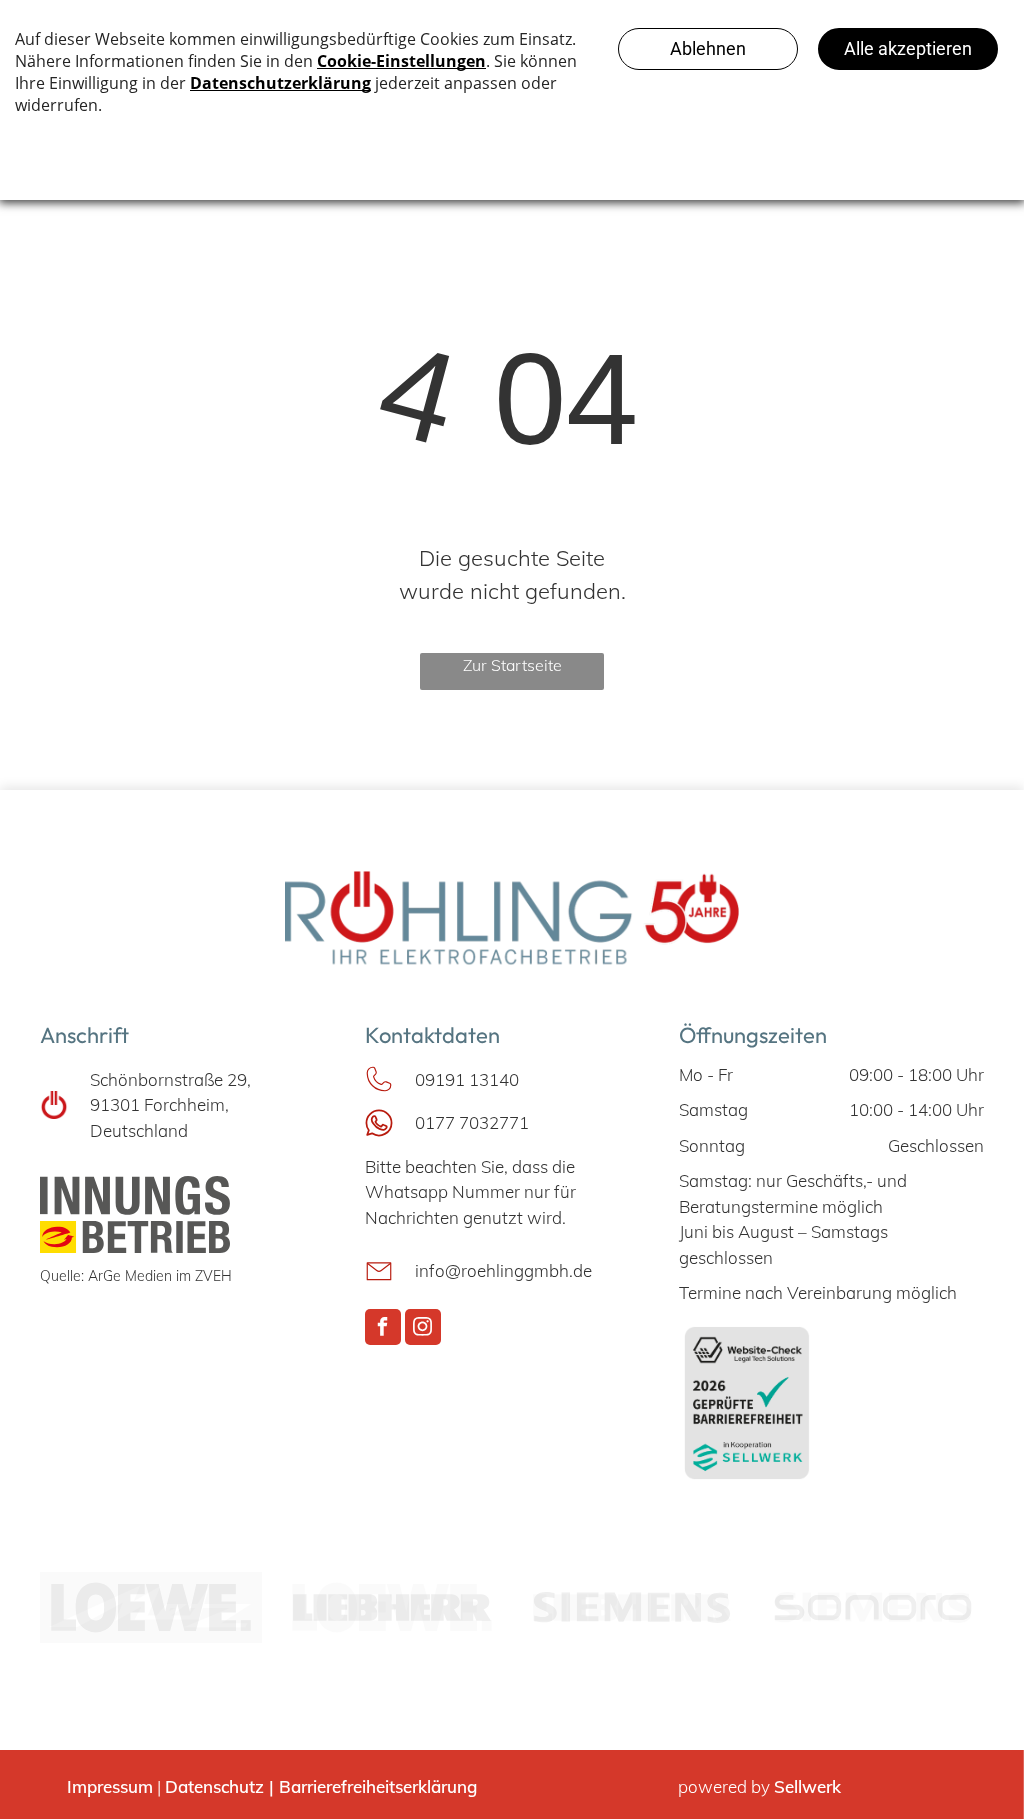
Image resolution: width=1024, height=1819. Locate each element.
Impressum (110, 1786)
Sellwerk (807, 1786)
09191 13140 (467, 1079)
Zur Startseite (512, 665)
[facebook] (383, 1329)
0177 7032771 (472, 1122)
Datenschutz (214, 1786)
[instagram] (423, 1329)
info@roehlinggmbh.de (503, 1270)
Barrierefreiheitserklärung (378, 1786)
